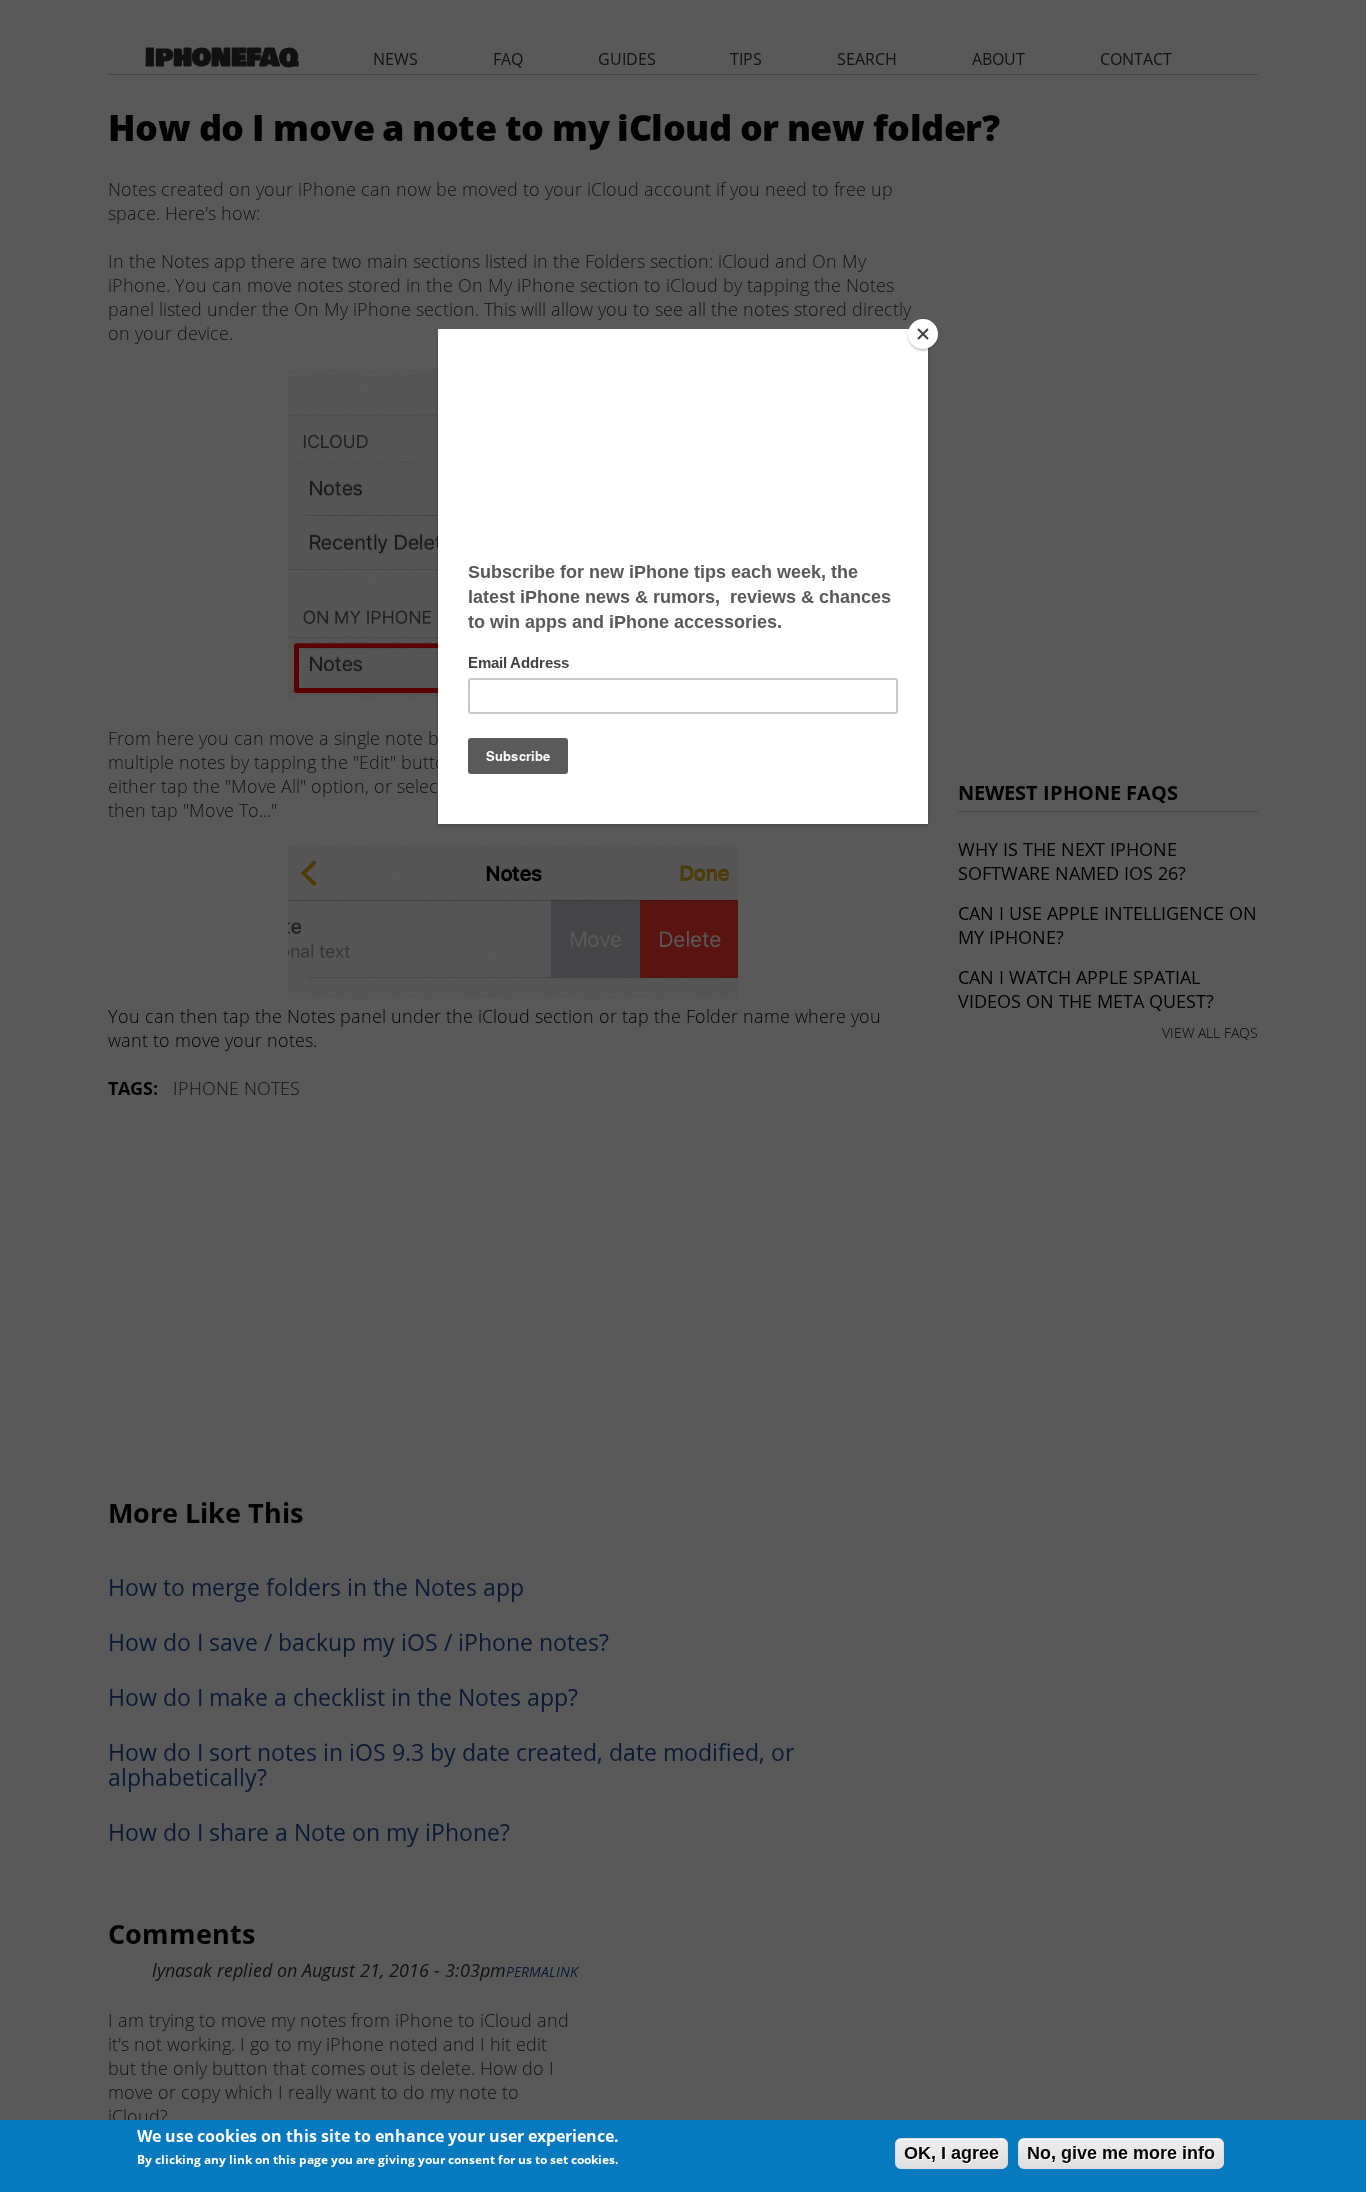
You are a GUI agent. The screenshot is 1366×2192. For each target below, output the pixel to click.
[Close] (923, 334)
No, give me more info (1121, 2153)
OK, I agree (951, 2153)
